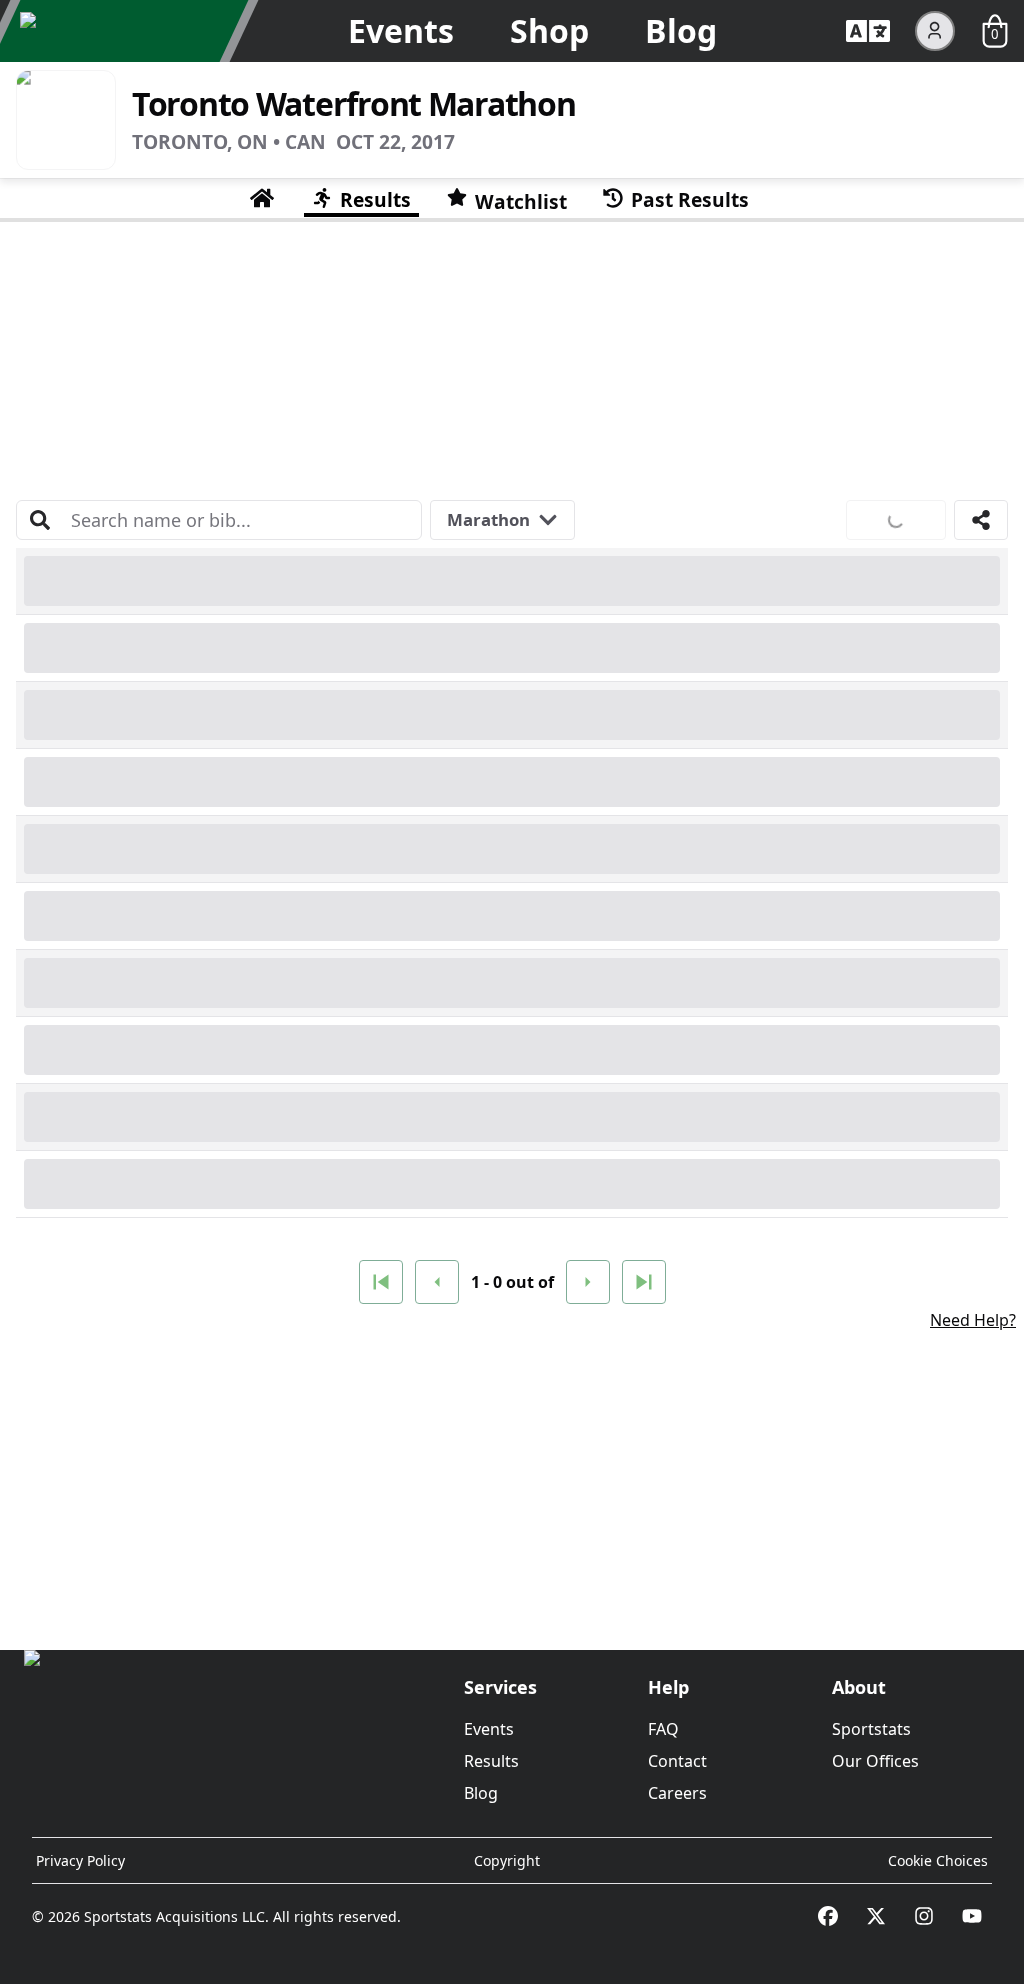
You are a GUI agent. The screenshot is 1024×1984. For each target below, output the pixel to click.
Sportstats (871, 1729)
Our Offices (875, 1761)
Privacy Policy (80, 1860)
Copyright (507, 1860)
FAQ (663, 1729)
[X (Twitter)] (876, 1916)
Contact (677, 1761)
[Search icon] (40, 520)
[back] (437, 1282)
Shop (549, 30)
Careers (677, 1793)
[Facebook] (828, 1916)
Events (401, 30)
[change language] (868, 31)
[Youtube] (972, 1916)
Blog (681, 30)
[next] (588, 1282)
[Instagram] (924, 1916)
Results (491, 1761)
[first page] (381, 1282)
